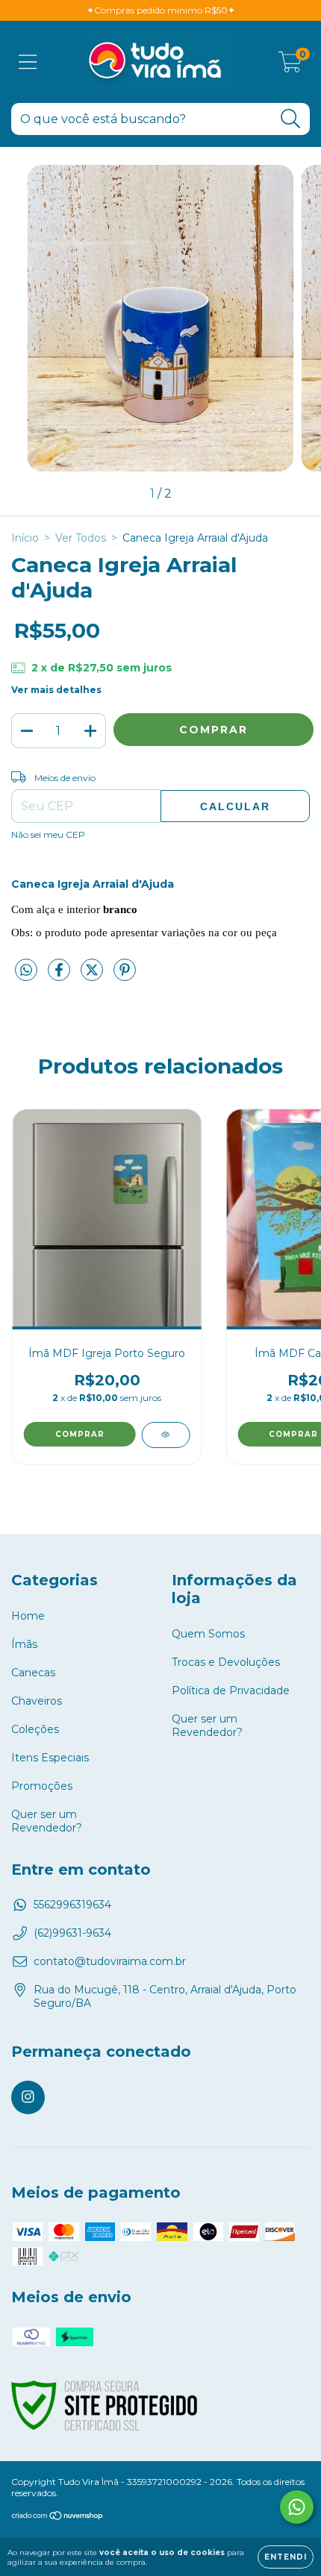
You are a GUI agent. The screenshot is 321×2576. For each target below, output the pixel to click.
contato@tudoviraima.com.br (110, 1961)
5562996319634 (72, 1905)
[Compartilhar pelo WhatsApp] (26, 971)
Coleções (35, 1729)
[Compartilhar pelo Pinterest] (125, 976)
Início (25, 538)
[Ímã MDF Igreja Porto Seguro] (165, 1435)
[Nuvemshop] (58, 2517)
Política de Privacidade (231, 1690)
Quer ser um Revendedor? (47, 1821)
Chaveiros (37, 1701)
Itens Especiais (50, 1758)
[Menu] (28, 62)
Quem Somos (208, 1634)
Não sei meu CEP (48, 834)
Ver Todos (81, 538)
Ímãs (24, 1644)
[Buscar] (291, 119)
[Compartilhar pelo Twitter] (93, 976)
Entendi (286, 2557)
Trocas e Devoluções (226, 1662)
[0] (290, 66)
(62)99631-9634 (72, 1933)
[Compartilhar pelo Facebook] (60, 976)
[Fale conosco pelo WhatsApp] (297, 2507)
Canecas (33, 1673)
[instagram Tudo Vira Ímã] (28, 2097)
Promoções (42, 1786)
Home (28, 1616)
